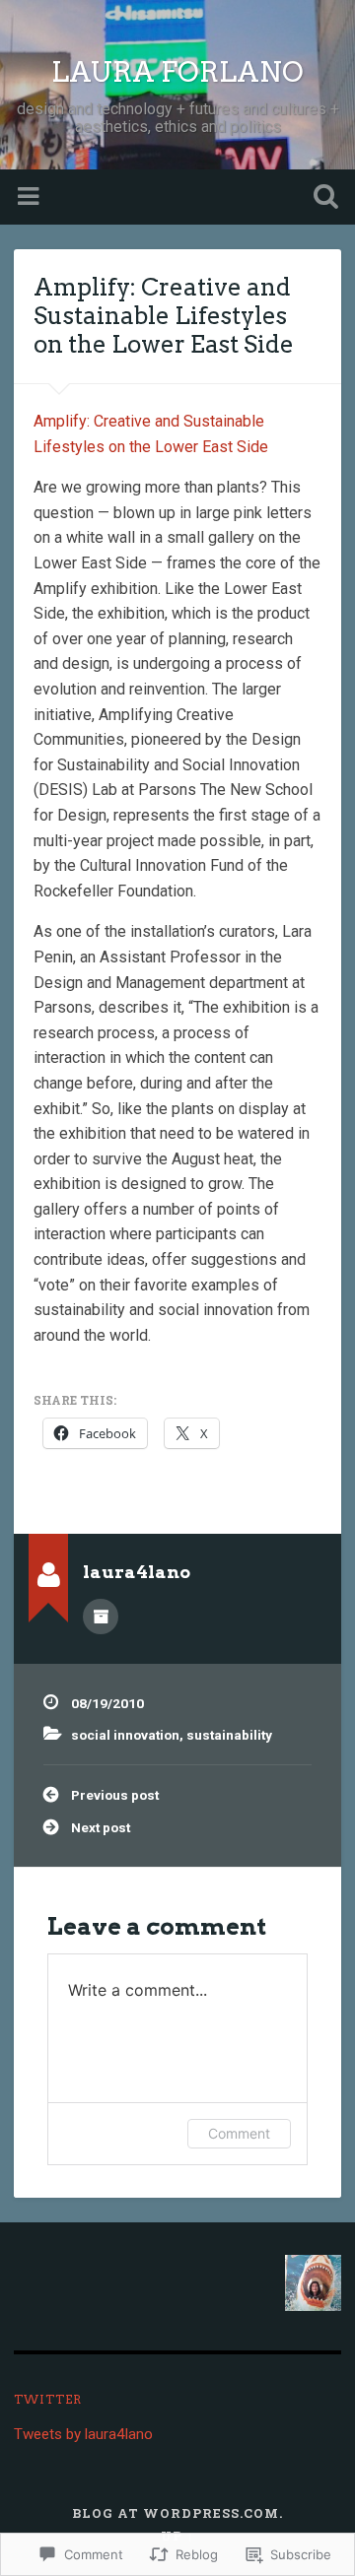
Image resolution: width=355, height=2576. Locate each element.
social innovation (125, 1735)
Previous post (115, 1795)
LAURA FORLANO (177, 72)
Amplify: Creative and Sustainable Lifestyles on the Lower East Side (164, 316)
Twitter (48, 2399)
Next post (101, 1827)
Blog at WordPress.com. (177, 2513)
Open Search (321, 198)
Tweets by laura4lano (83, 2434)
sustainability (229, 1735)
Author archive (101, 1617)
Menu (31, 197)
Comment (239, 2133)
